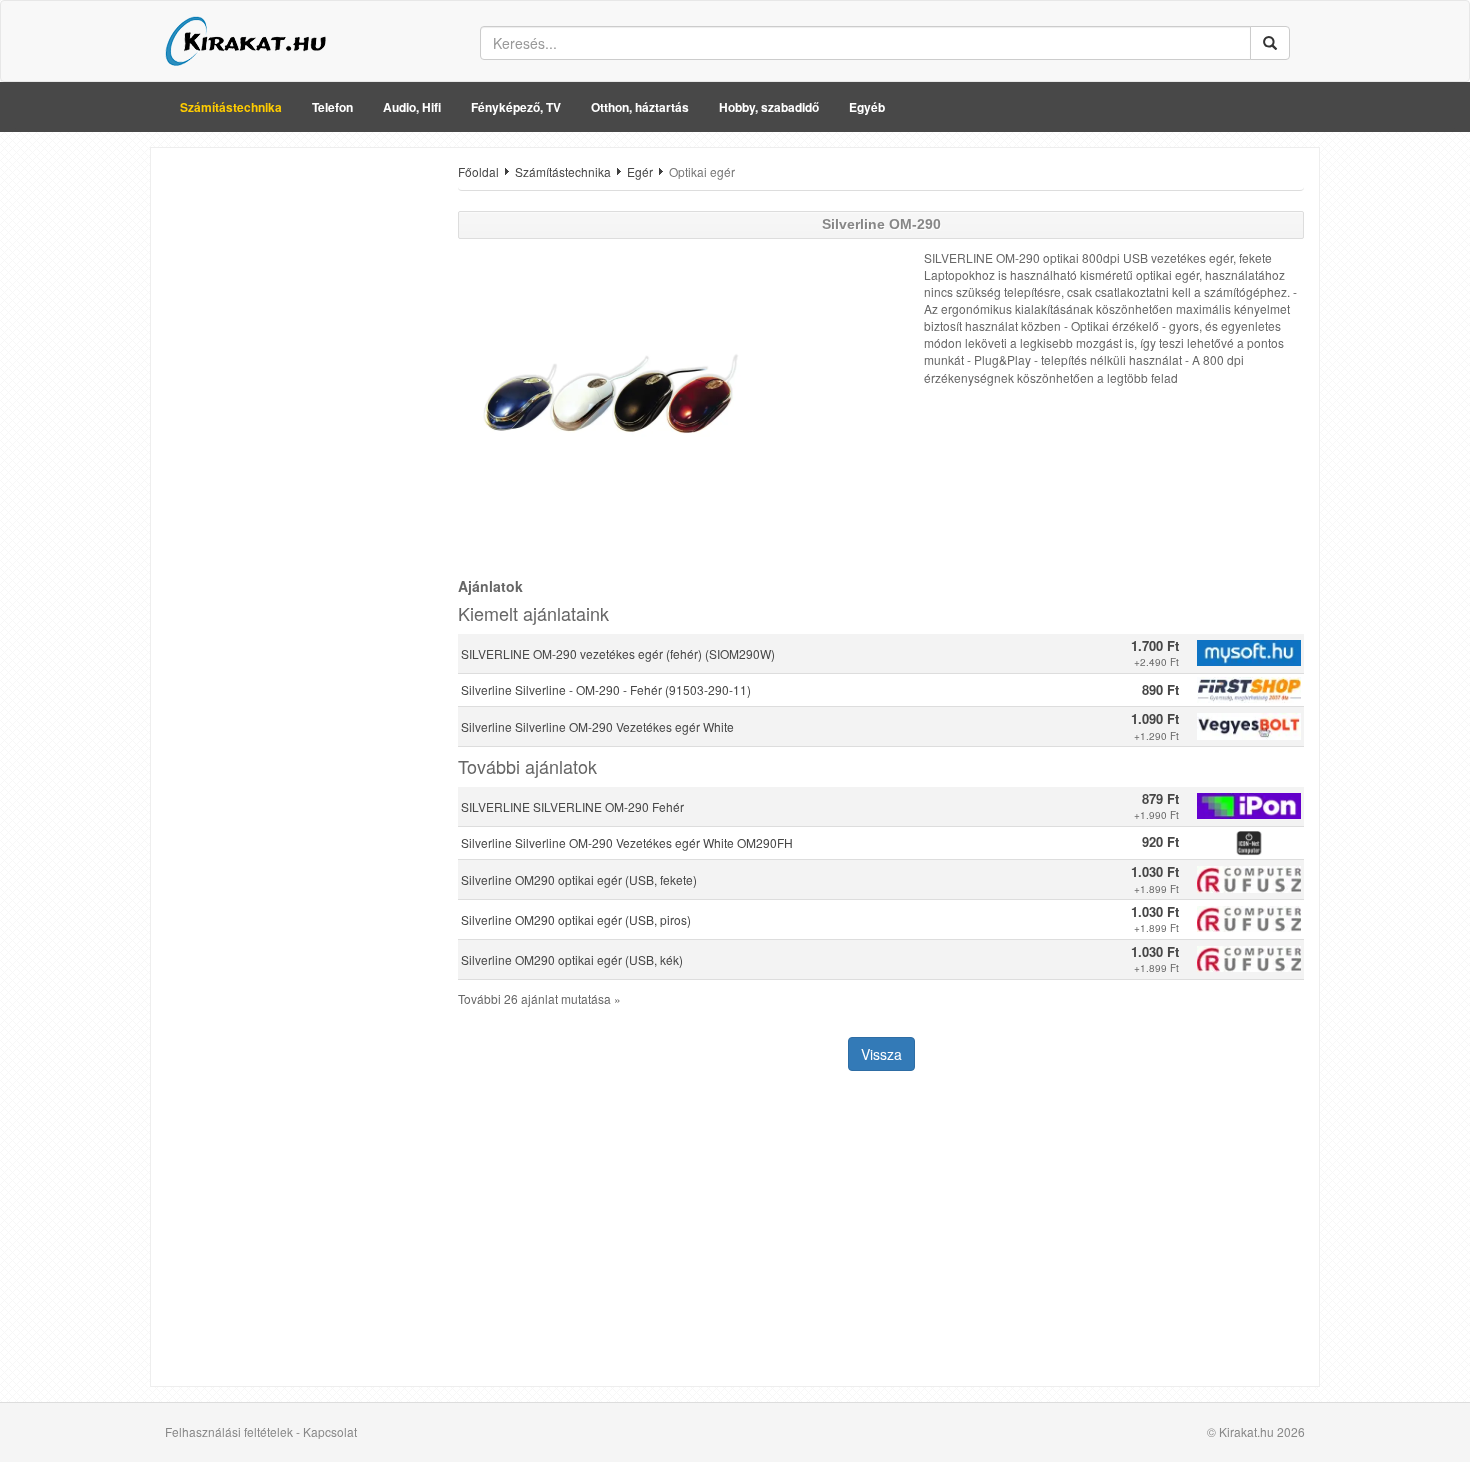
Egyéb (867, 107)
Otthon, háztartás (640, 107)
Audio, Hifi (412, 107)
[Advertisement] (297, 463)
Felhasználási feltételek (229, 1431)
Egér (640, 171)
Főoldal (478, 171)
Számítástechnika (231, 107)
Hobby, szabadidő (769, 107)
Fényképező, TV (516, 107)
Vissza (881, 1054)
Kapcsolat (330, 1431)
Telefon (332, 107)
